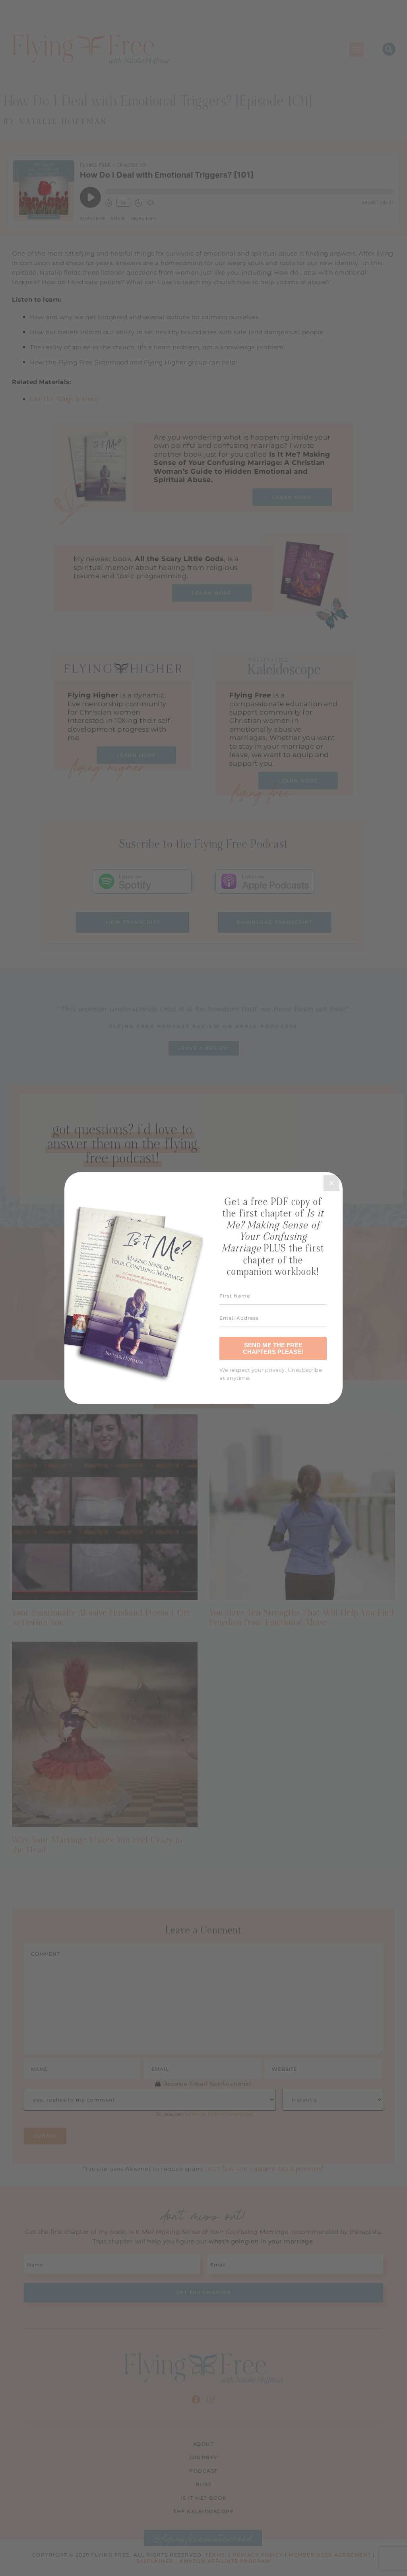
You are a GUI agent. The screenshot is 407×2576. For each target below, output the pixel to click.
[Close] (331, 1183)
